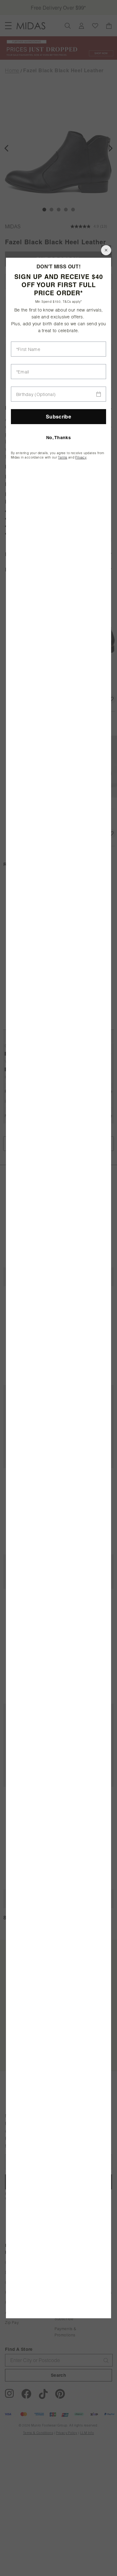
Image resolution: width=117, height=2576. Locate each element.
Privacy (81, 457)
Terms (63, 457)
